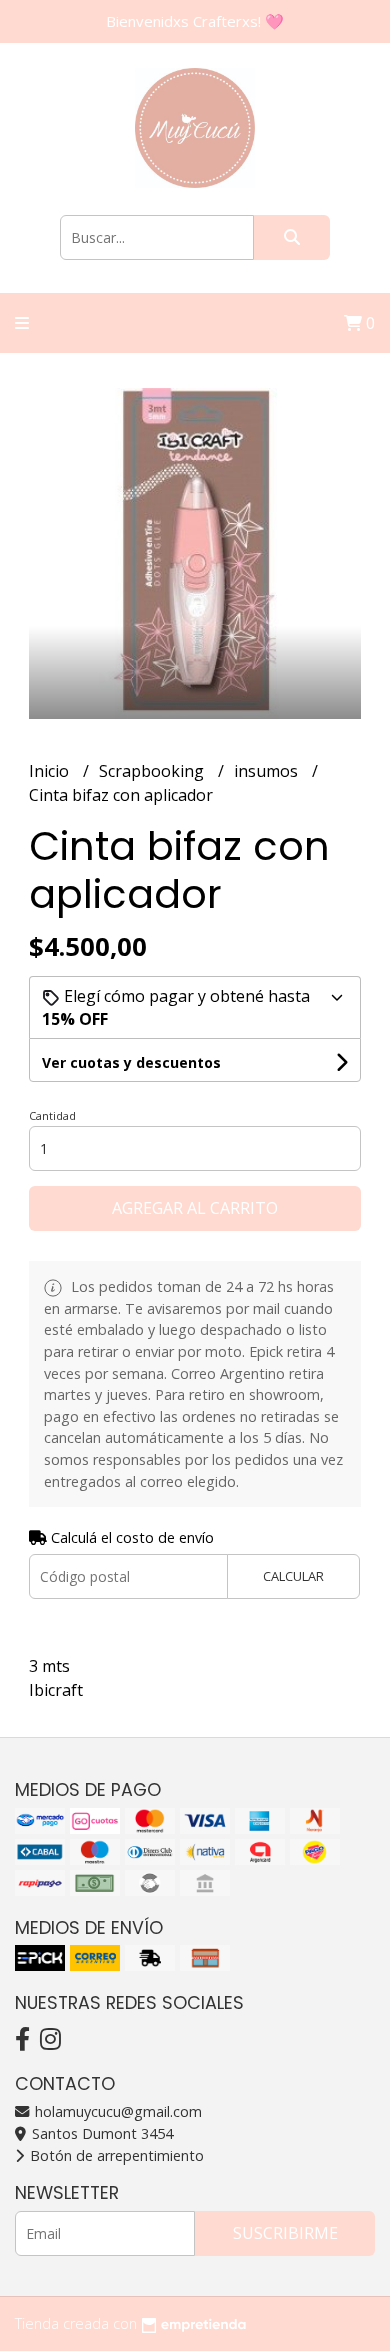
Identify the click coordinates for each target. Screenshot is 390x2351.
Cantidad (52, 1115)
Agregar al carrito (195, 1208)
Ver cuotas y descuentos (131, 1062)
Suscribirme (285, 2233)
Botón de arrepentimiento (115, 2155)
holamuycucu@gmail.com (116, 2111)
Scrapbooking (153, 771)
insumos (268, 771)
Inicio (51, 771)
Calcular (293, 1576)
